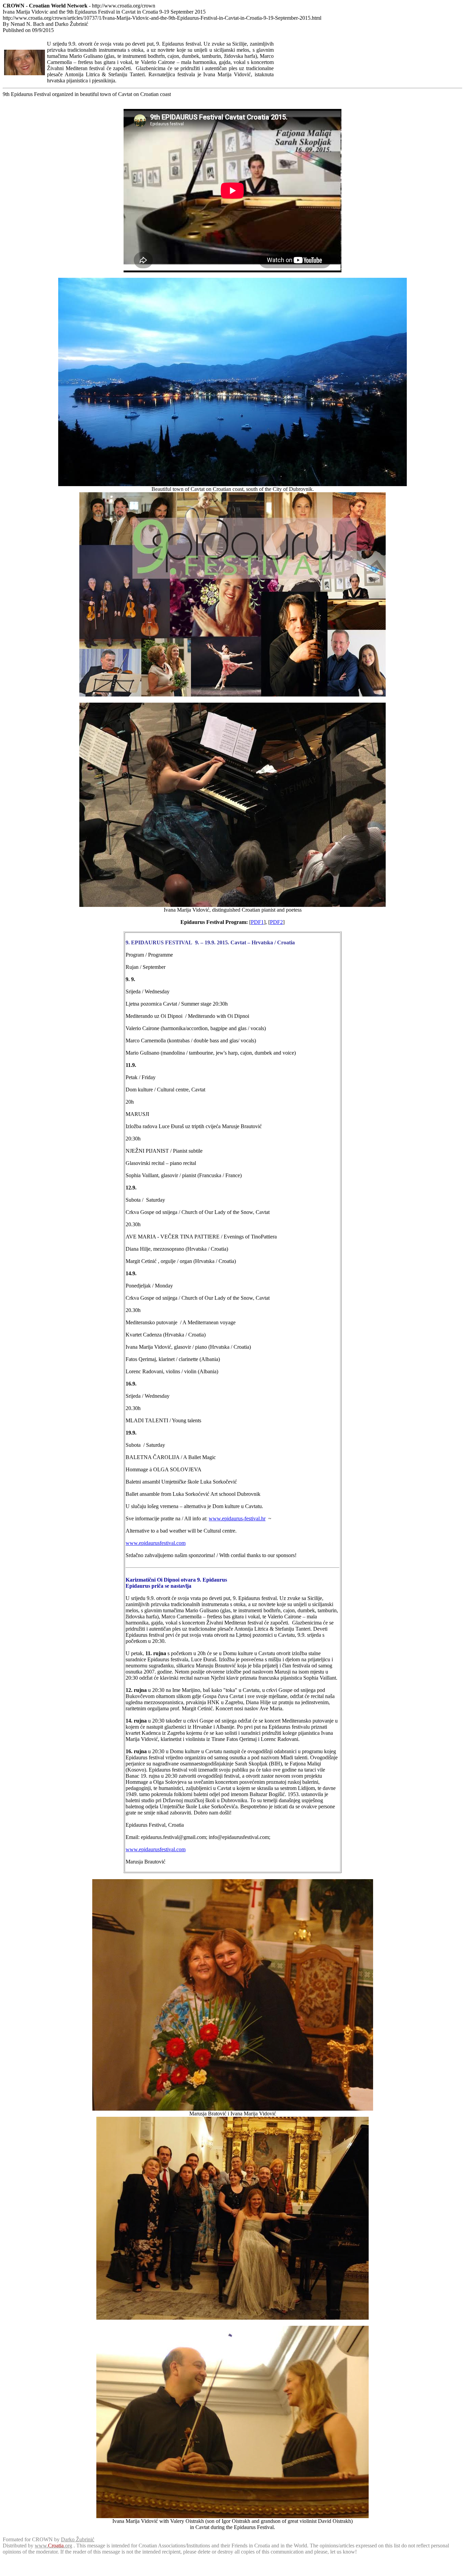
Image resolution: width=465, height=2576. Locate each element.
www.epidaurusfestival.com (156, 1543)
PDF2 (276, 922)
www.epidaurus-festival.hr (237, 1518)
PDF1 (257, 922)
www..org (53, 2546)
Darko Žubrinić (78, 2539)
